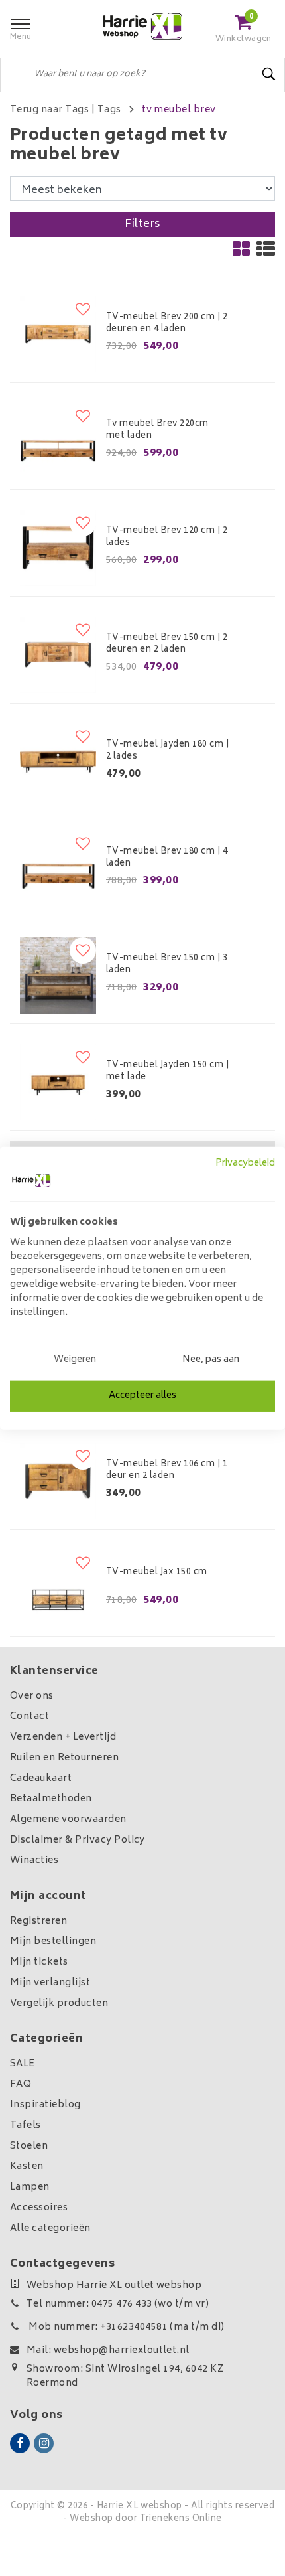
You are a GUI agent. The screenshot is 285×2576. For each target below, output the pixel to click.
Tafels (26, 2126)
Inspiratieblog (45, 2105)
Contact (29, 1717)
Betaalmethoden (51, 1799)
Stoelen (29, 2146)
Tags (109, 110)
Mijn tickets (39, 1962)
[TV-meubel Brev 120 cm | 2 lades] (58, 548)
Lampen (30, 2187)
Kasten (27, 2167)
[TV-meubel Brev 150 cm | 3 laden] (58, 975)
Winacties (34, 1861)
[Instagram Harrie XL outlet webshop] (44, 2443)
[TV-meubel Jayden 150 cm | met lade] (58, 1082)
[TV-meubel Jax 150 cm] (58, 1588)
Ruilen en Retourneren (64, 1758)
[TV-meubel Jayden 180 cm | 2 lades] (58, 762)
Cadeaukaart (41, 1779)
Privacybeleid (245, 1163)
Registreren (38, 1921)
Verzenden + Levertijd (63, 1737)
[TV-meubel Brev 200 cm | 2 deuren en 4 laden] (58, 334)
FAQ (21, 2084)
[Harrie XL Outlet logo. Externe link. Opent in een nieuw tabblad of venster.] (31, 1181)
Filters (142, 224)
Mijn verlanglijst (50, 1983)
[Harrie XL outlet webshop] (142, 27)
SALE (23, 2064)
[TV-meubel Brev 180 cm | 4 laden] (58, 869)
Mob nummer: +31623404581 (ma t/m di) (126, 2327)
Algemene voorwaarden (68, 1820)
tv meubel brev (179, 110)
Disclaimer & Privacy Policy (78, 1840)
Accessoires (39, 2208)
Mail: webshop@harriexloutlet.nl (108, 2351)
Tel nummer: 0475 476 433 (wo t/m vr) (118, 2304)
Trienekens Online (181, 2519)
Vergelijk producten (59, 2004)
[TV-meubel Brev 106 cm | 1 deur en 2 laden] (58, 1481)
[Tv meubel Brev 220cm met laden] (58, 441)
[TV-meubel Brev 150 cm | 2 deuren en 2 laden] (58, 655)
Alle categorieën (50, 2229)
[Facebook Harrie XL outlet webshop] (20, 2443)
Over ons (32, 1696)
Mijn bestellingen (53, 1942)
